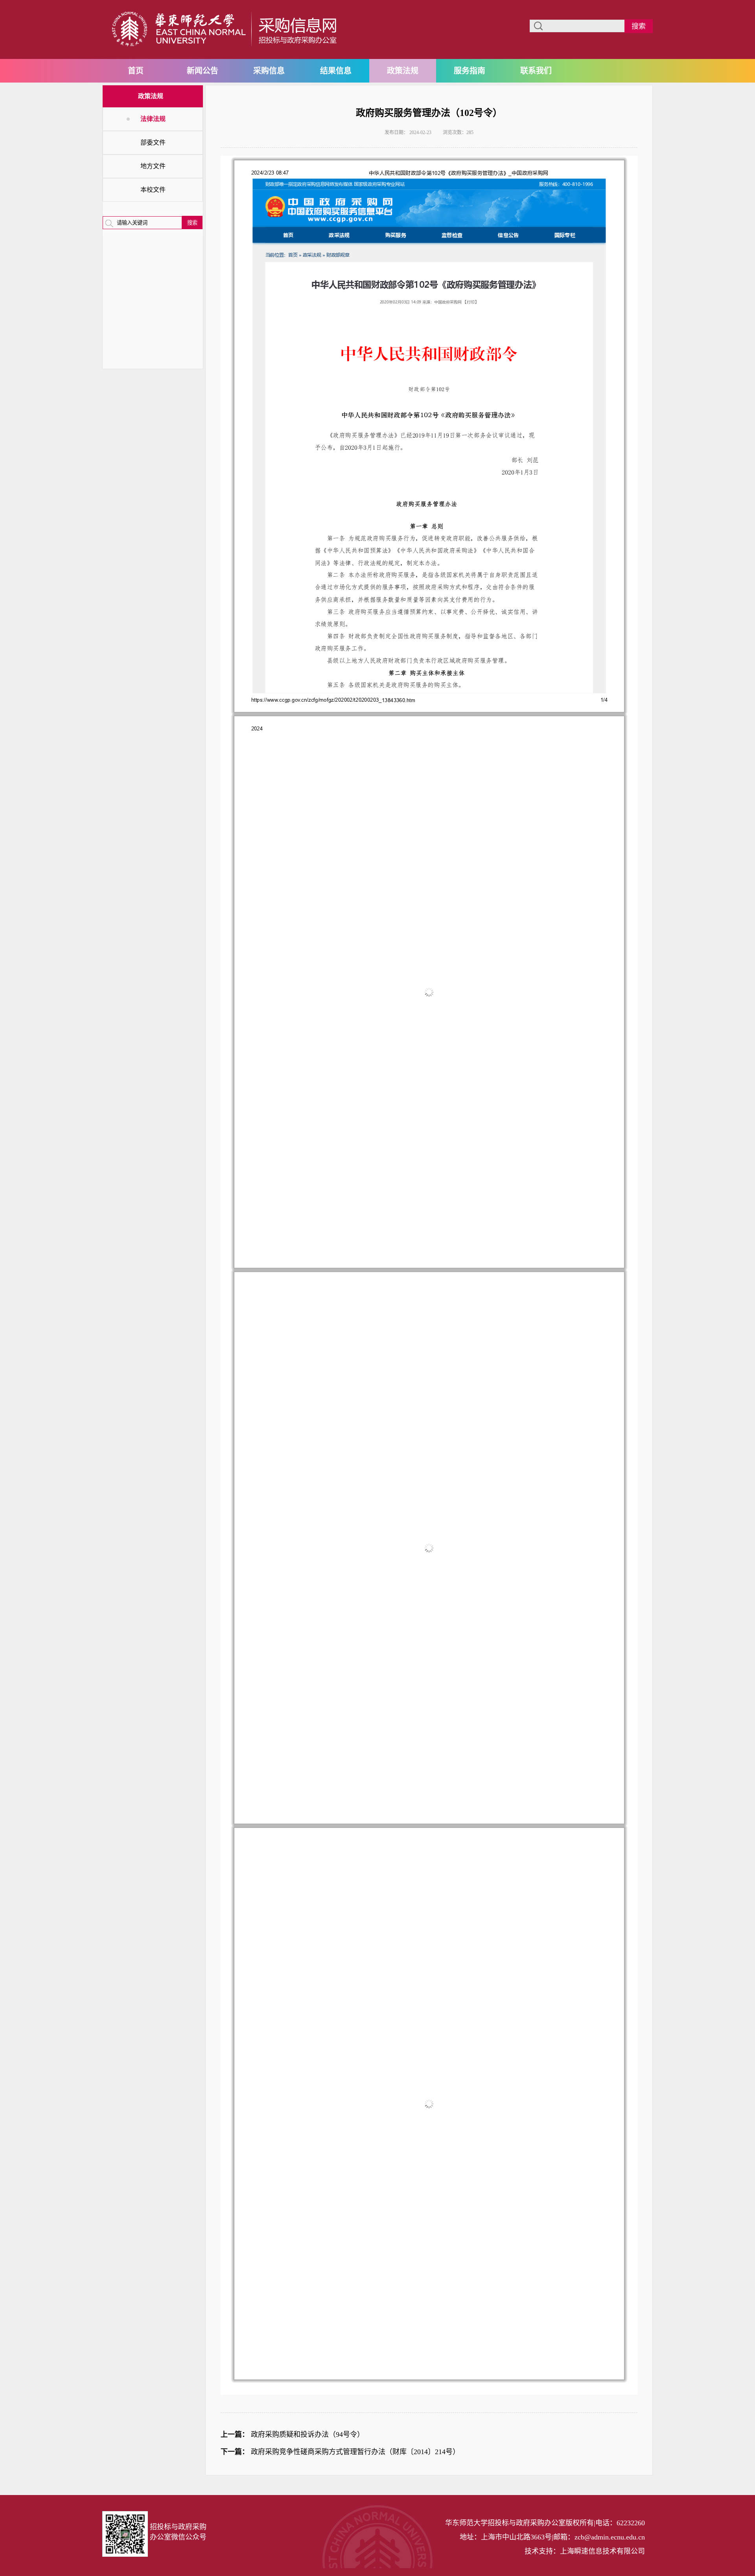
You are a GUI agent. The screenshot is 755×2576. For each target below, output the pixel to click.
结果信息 (336, 71)
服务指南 (470, 71)
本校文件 (153, 190)
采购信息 (269, 71)
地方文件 (153, 166)
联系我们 (536, 71)
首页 (136, 71)
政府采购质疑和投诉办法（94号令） (308, 2434)
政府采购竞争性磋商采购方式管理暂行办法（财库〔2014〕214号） (355, 2452)
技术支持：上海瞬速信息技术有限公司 (585, 2551)
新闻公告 (203, 71)
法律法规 (153, 119)
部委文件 (153, 142)
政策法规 (403, 71)
